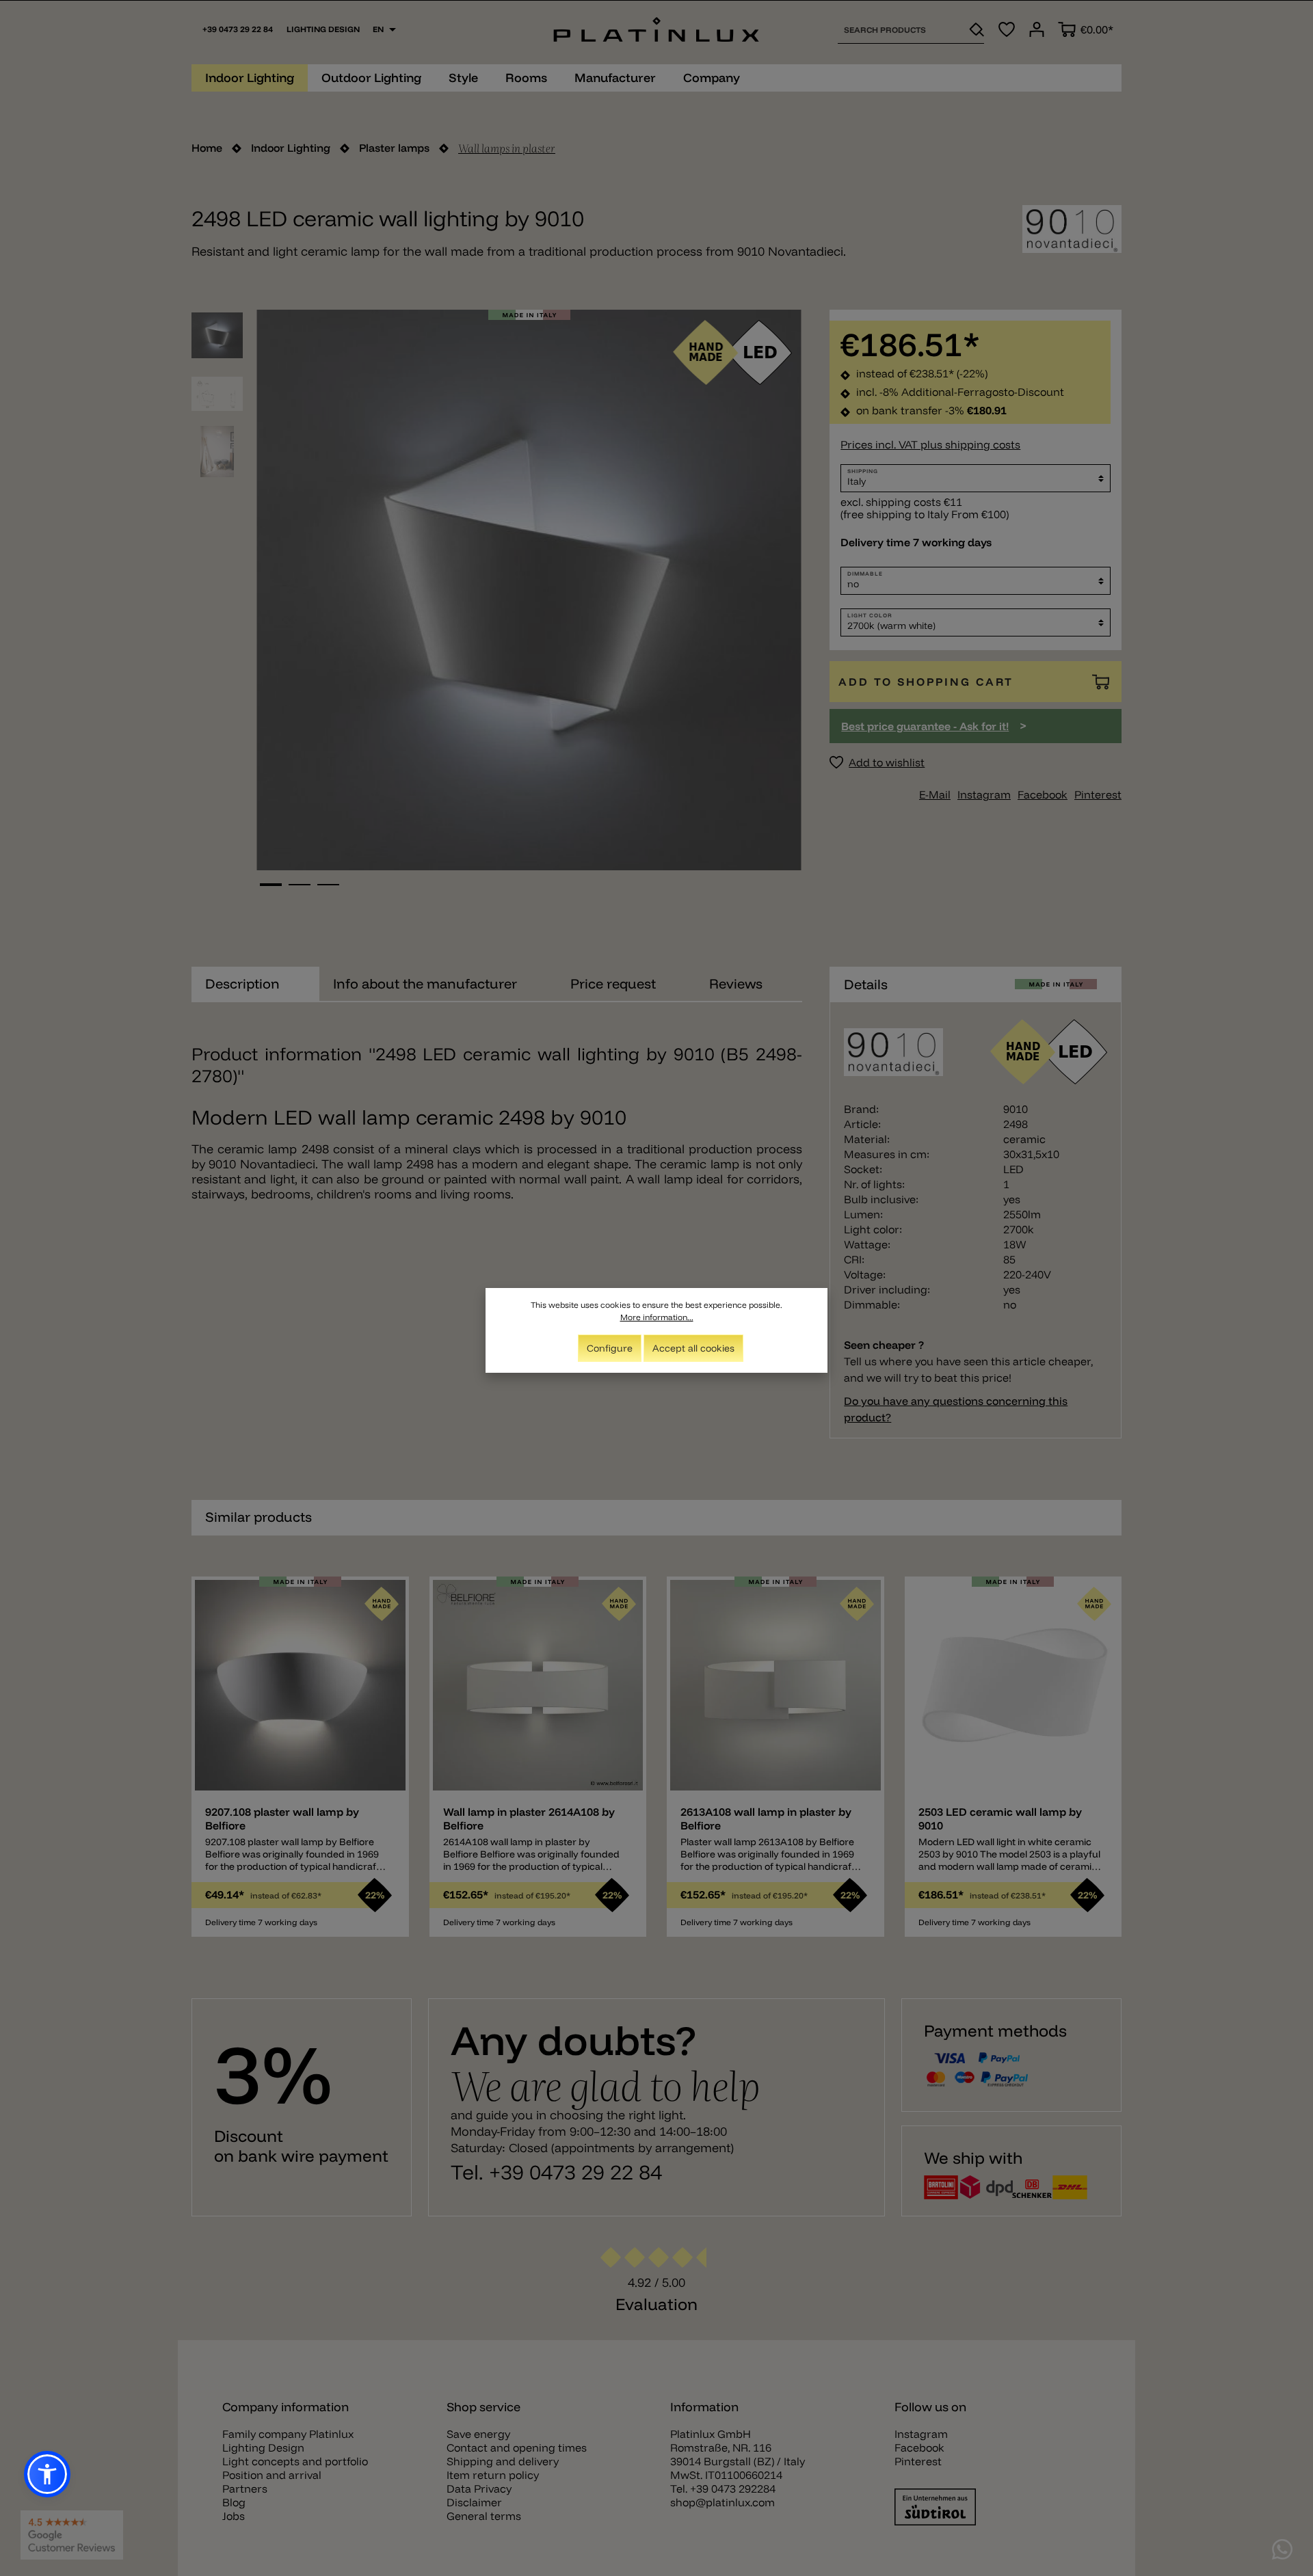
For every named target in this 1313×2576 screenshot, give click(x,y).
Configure (610, 1348)
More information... (657, 1317)
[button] (47, 2474)
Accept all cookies (693, 1348)
